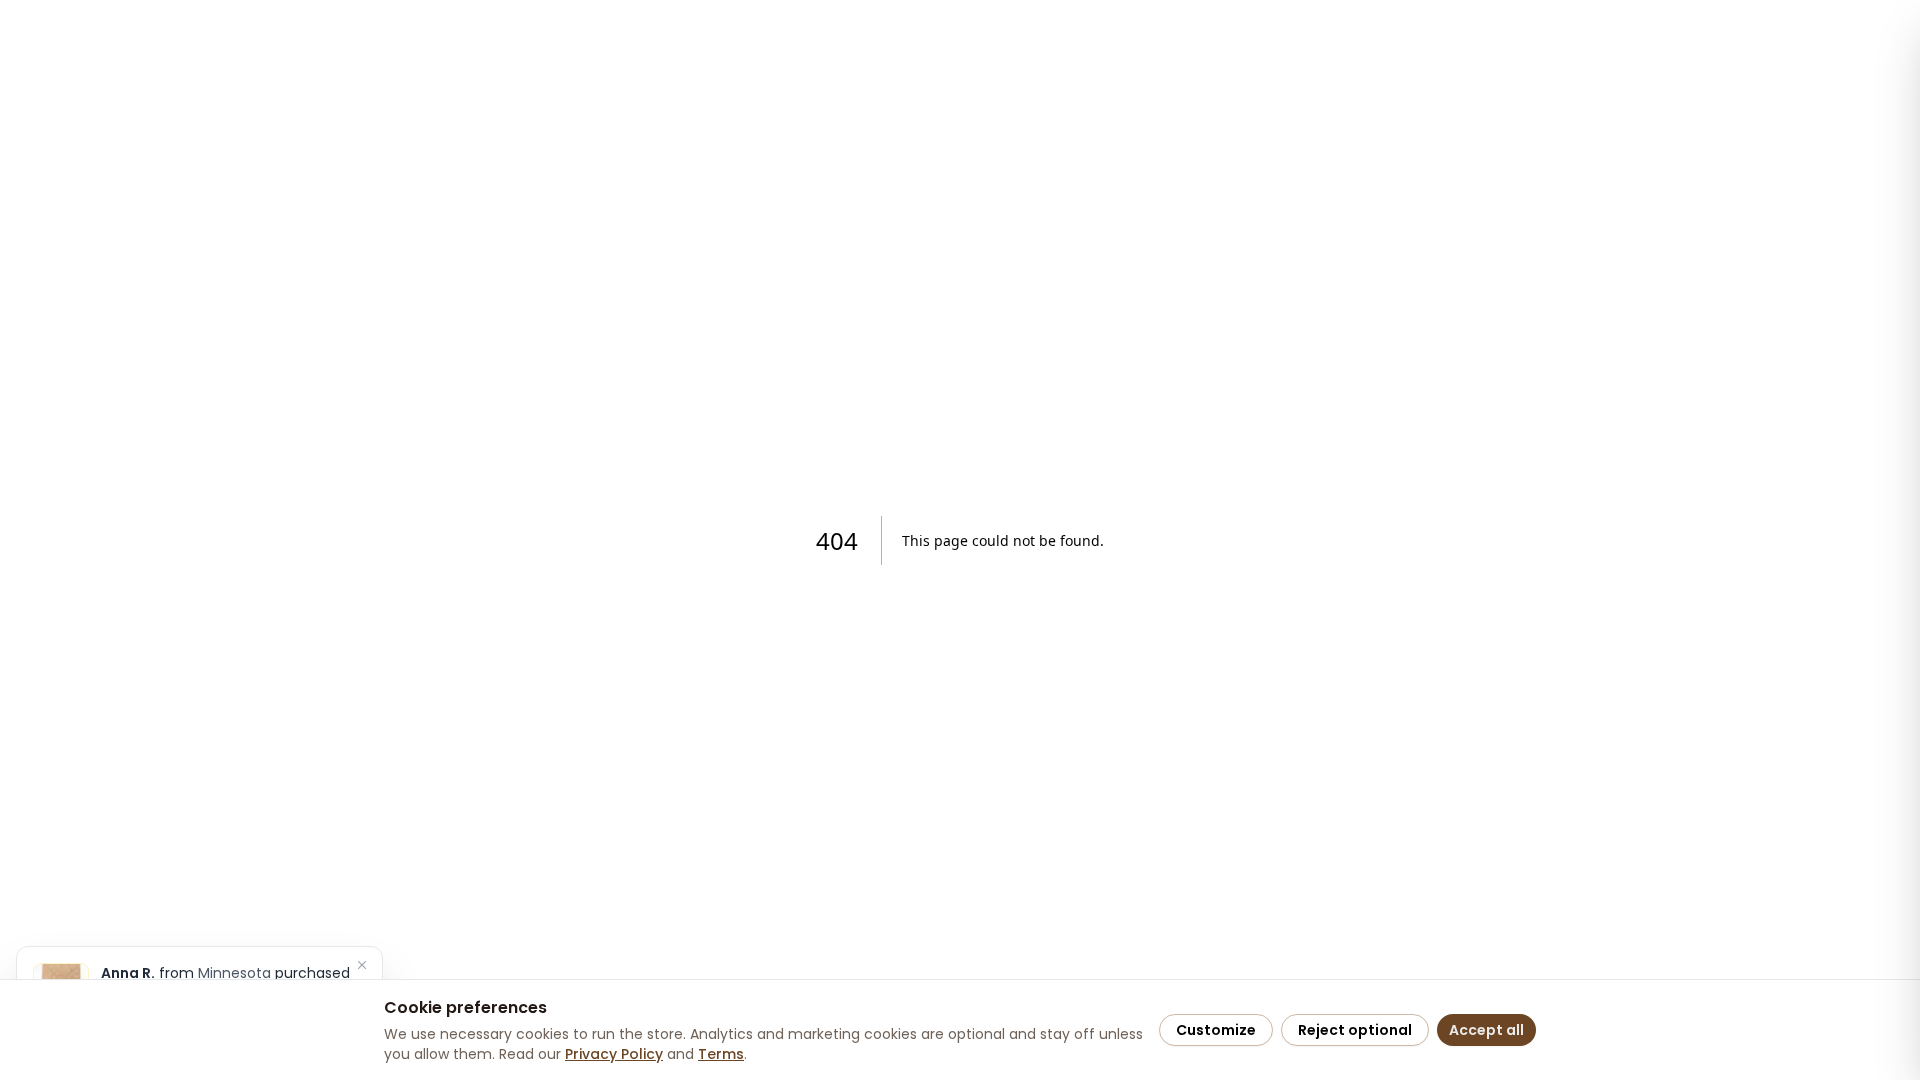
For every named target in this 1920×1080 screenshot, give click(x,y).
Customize (1216, 1030)
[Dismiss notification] (362, 965)
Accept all (1486, 1030)
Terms (721, 1054)
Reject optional (1355, 1030)
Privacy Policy (614, 1054)
